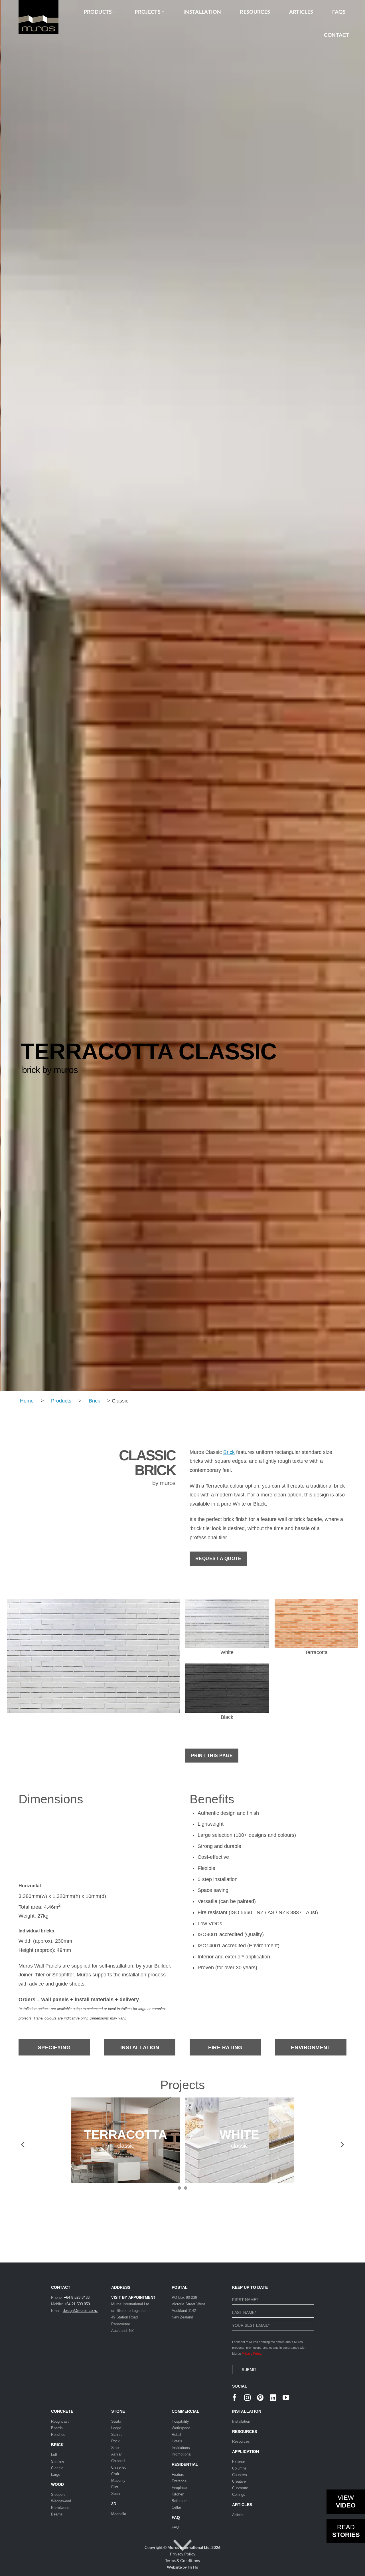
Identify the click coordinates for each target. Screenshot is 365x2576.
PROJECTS (148, 12)
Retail (176, 2435)
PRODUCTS (98, 12)
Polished (58, 2435)
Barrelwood (60, 2508)
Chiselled (119, 2467)
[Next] (338, 695)
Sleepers (58, 2494)
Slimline (58, 2461)
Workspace (181, 2428)
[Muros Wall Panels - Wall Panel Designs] (31, 17)
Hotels (177, 2441)
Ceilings (239, 2494)
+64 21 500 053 (77, 2304)
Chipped (118, 2461)
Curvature (240, 2488)
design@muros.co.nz (80, 2311)
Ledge (116, 2428)
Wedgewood (61, 2501)
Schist (116, 2435)
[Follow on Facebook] (235, 2398)
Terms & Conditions (182, 2560)
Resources (241, 2441)
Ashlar (116, 2454)
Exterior (239, 2462)
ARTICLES (242, 2505)
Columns (239, 2468)
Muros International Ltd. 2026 (194, 2547)
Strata (116, 2421)
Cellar (176, 2507)
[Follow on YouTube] (286, 2398)
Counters (240, 2475)
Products (61, 1401)
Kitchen (178, 2494)
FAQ (176, 2517)
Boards (57, 2428)
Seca (115, 2494)
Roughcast (60, 2421)
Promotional (182, 2454)
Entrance (179, 2481)
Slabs (116, 2448)
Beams (57, 2514)
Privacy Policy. (252, 2354)
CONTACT (337, 35)
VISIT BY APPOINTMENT (133, 2297)
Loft (54, 2455)
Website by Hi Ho (182, 2567)
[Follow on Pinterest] (260, 2398)
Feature (178, 2474)
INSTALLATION (202, 12)
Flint (115, 2487)
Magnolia (119, 2514)
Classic (57, 2468)
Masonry (118, 2480)
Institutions (181, 2448)
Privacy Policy (183, 2554)
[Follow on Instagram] (247, 2398)
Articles (301, 12)
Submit (249, 2370)
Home (27, 1401)
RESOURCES (255, 12)
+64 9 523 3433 (77, 2297)
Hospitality (180, 2421)
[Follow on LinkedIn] (273, 2398)
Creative (239, 2481)
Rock (115, 2441)
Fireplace (179, 2488)
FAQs (339, 12)
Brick (94, 1401)
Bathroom (180, 2501)
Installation (241, 2421)
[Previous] (27, 695)
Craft (115, 2474)
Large (56, 2474)
